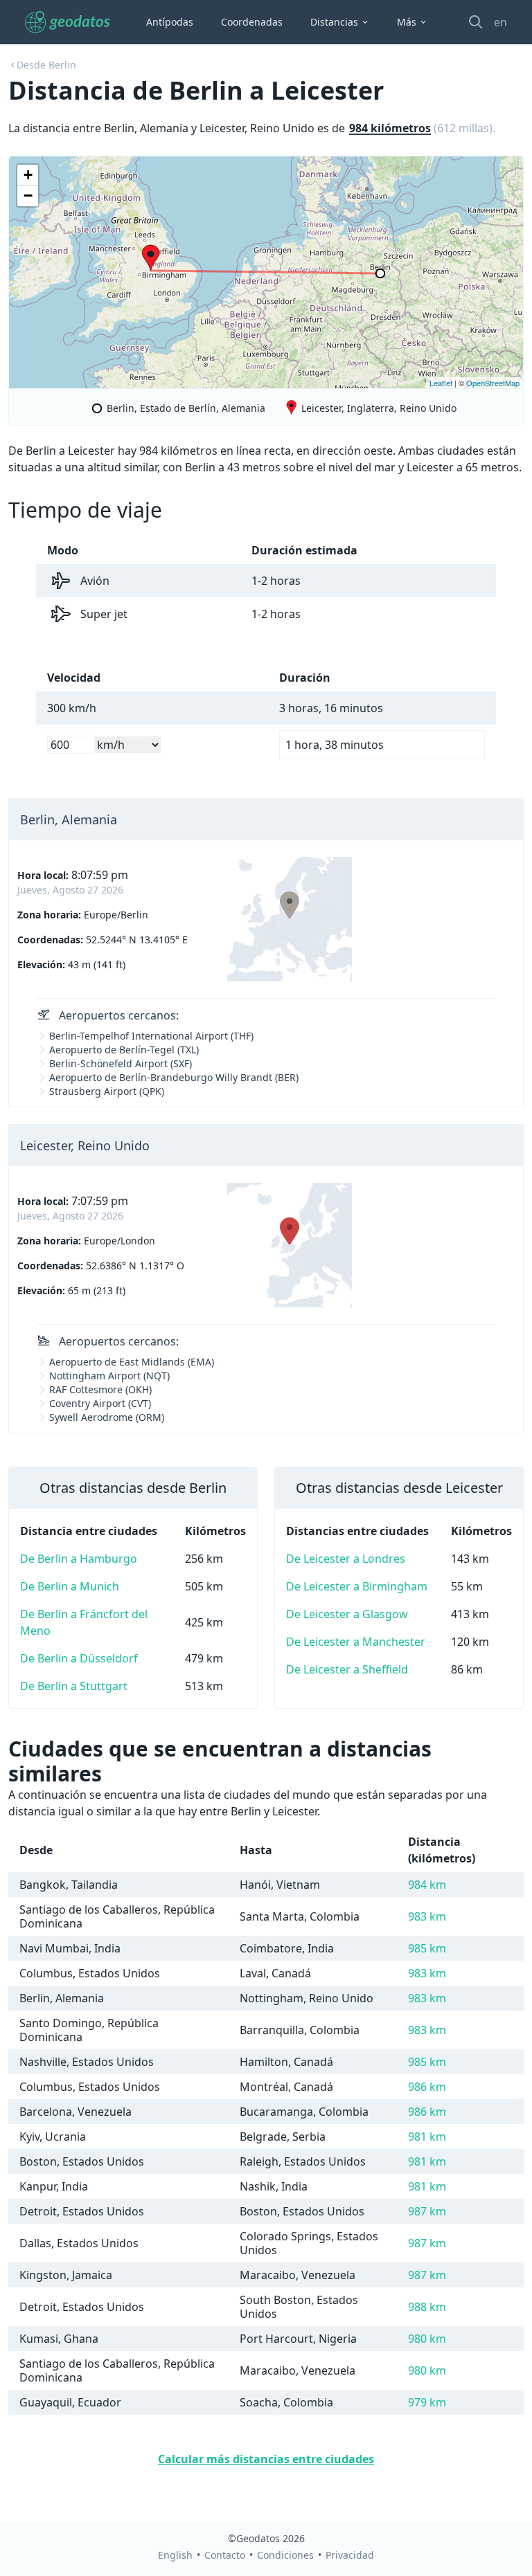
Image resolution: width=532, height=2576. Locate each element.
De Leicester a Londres (346, 1559)
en (500, 22)
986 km (427, 2087)
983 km (427, 1916)
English (175, 2555)
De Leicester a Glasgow (347, 1614)
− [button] (28, 196)
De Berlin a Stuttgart (74, 1686)
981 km (427, 2137)
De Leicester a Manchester (356, 1642)
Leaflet (441, 383)
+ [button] (28, 175)
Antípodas (170, 22)
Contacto (225, 2555)
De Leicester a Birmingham (357, 1586)
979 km (427, 2402)
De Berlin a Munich (70, 1586)
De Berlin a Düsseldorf (79, 1658)
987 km (427, 2211)
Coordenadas (252, 22)
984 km (427, 1885)
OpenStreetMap (493, 383)
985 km (427, 1948)
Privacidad (350, 2555)
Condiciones (285, 2555)
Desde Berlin (46, 65)
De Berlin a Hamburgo (79, 1559)
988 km (427, 2307)
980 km (427, 2339)
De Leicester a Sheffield (347, 1669)
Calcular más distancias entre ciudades (266, 2459)
